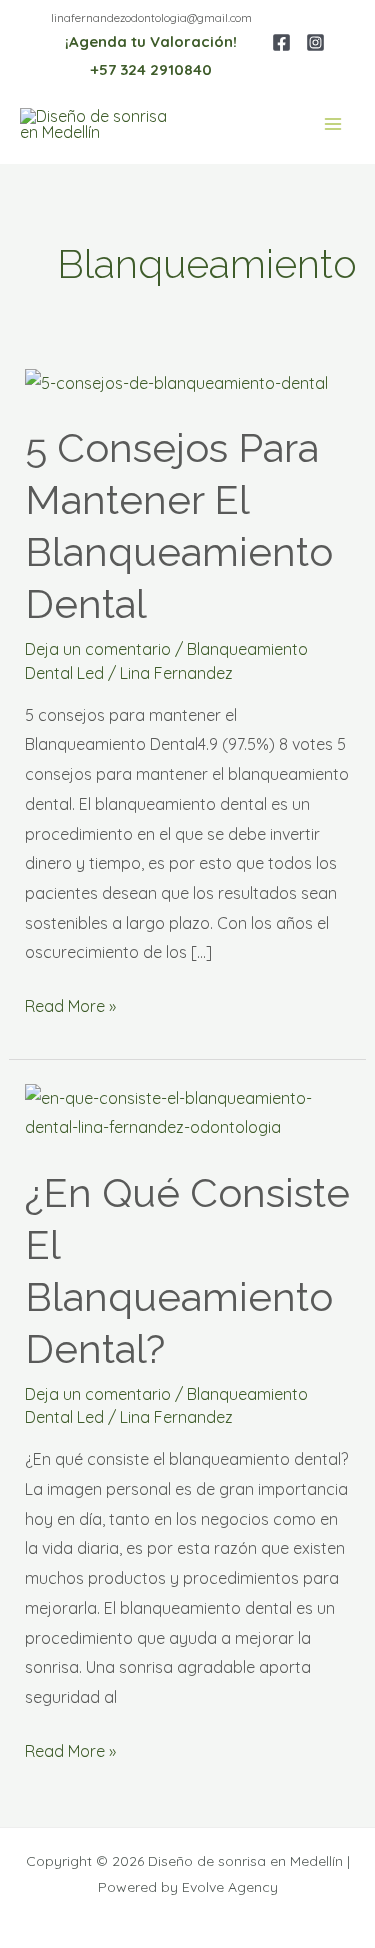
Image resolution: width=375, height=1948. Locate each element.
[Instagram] (315, 42)
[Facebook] (281, 42)
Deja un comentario (98, 649)
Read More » (70, 1004)
